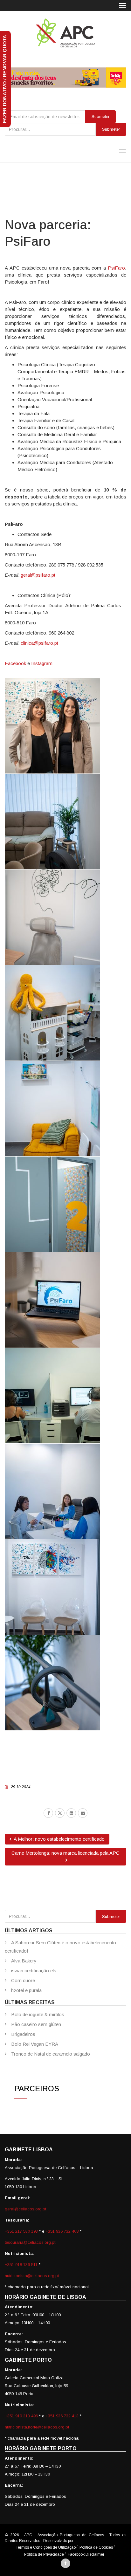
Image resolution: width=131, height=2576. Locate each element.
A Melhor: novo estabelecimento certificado (59, 1839)
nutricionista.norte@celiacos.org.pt (37, 2427)
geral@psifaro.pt (38, 575)
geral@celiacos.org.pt (25, 2209)
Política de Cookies (96, 2547)
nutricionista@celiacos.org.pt (32, 2276)
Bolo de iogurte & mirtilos (38, 2014)
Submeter (111, 129)
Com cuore (23, 1980)
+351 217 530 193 (22, 2231)
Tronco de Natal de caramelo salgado (51, 2054)
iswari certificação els (34, 1971)
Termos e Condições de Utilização (46, 2547)
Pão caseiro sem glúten (36, 2024)
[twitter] (60, 1813)
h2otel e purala (26, 1990)
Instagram (42, 663)
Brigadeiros (23, 2034)
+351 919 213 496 (21, 2416)
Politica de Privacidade (44, 2554)
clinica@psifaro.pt (39, 643)
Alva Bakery (24, 1961)
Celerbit (81, 2541)
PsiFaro (116, 268)
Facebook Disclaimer (86, 2554)
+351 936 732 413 (62, 2416)
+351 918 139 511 (22, 2265)
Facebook (15, 663)
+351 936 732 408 (62, 2231)
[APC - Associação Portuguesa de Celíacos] (65, 33)
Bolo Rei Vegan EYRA (35, 2044)
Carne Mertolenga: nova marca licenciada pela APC (65, 1853)
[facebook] (48, 1813)
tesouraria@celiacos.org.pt (30, 2242)
